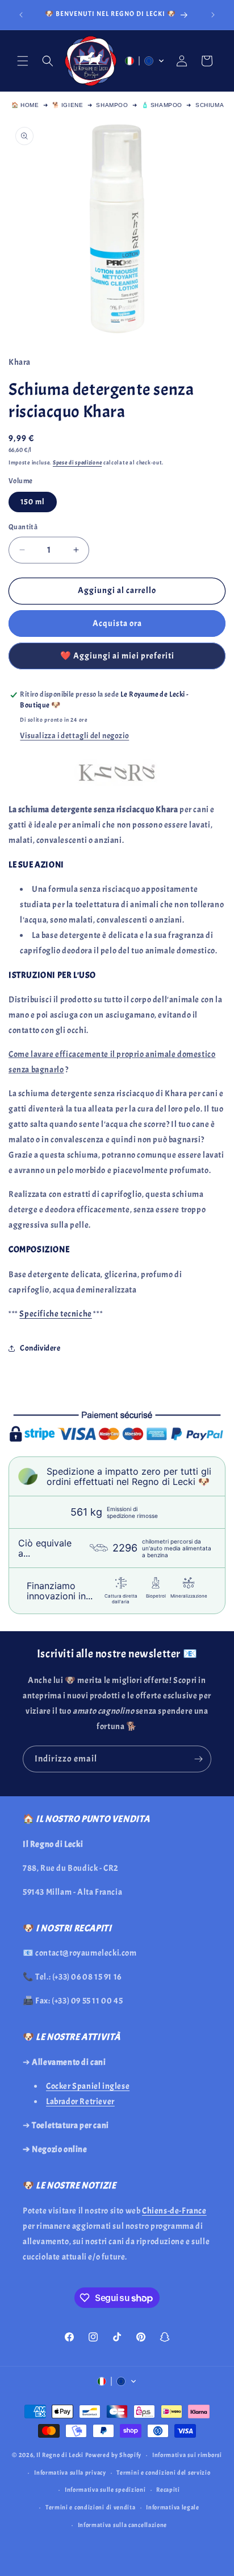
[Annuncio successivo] (213, 15)
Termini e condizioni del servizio (163, 2472)
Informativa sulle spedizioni (105, 2489)
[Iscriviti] (198, 1759)
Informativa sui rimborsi (187, 2455)
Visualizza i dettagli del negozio (74, 736)
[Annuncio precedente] (21, 15)
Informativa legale (173, 2507)
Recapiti (168, 2489)
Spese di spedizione (77, 462)
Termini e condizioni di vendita (91, 2507)
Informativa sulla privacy (70, 2472)
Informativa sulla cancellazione (123, 2525)
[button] (23, 61)
